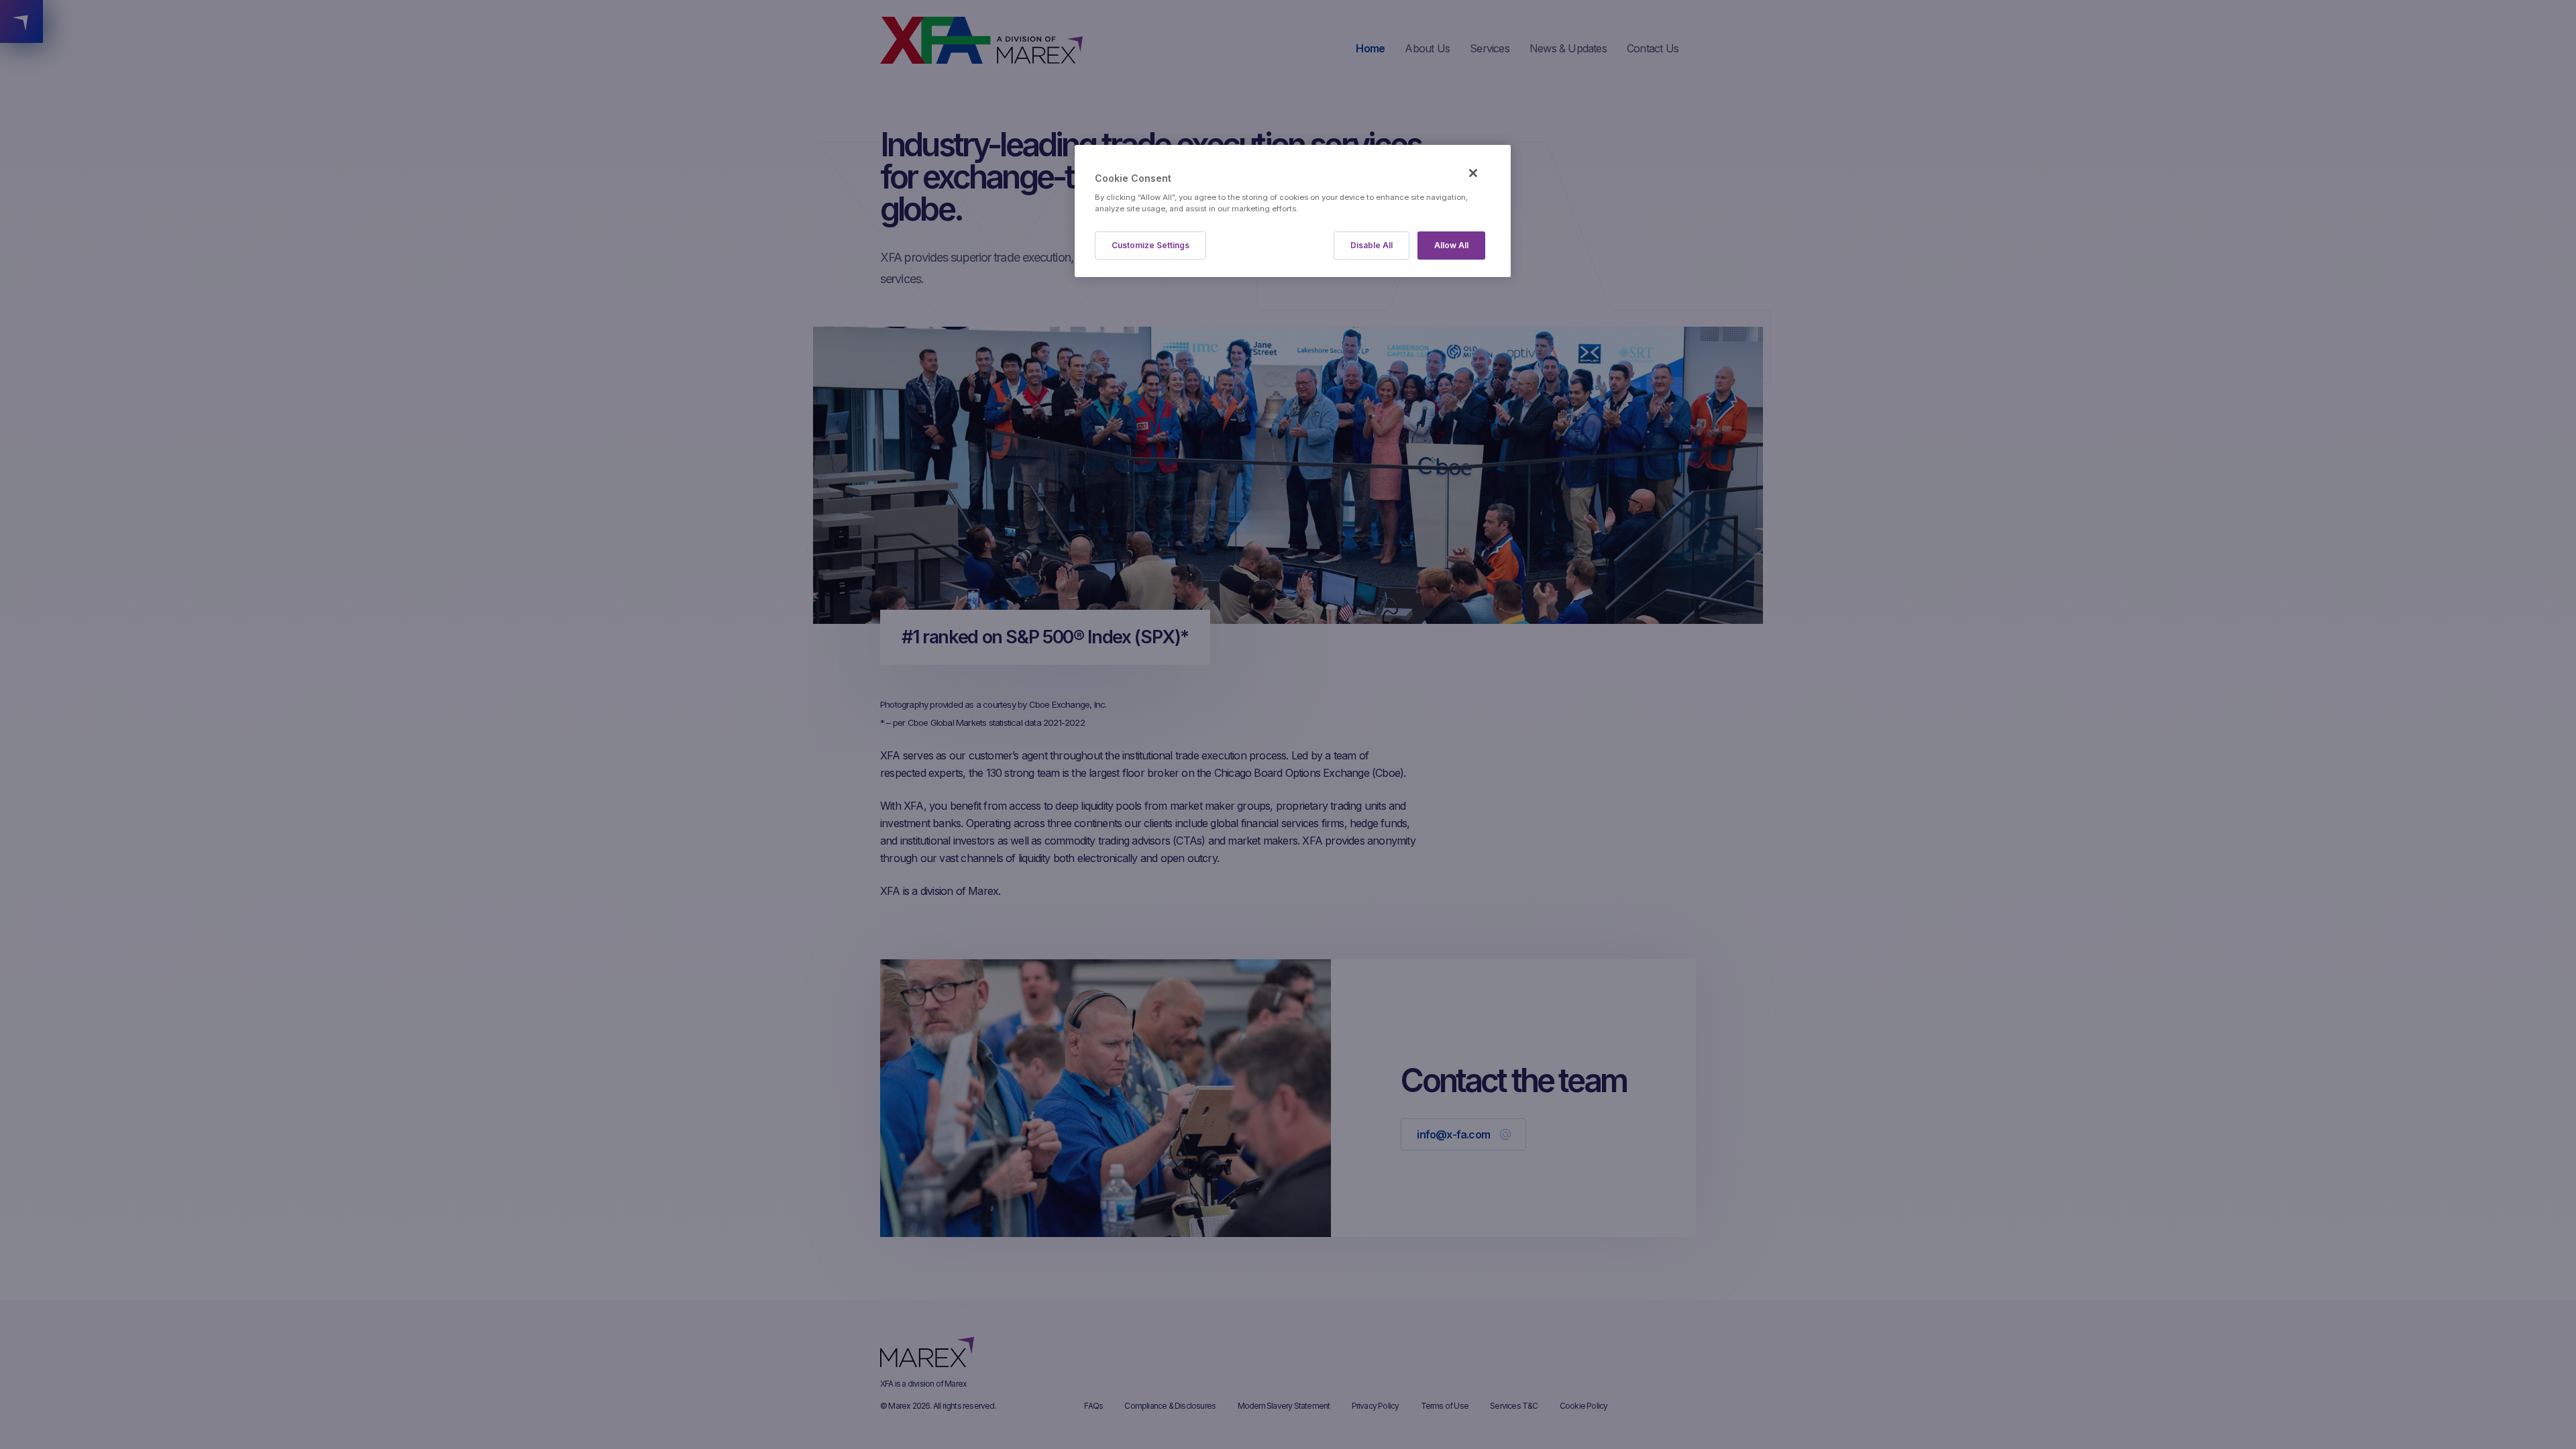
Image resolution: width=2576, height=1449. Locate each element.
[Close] (1473, 173)
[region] (1293, 211)
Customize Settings (1150, 245)
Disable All (1372, 245)
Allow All (1451, 245)
